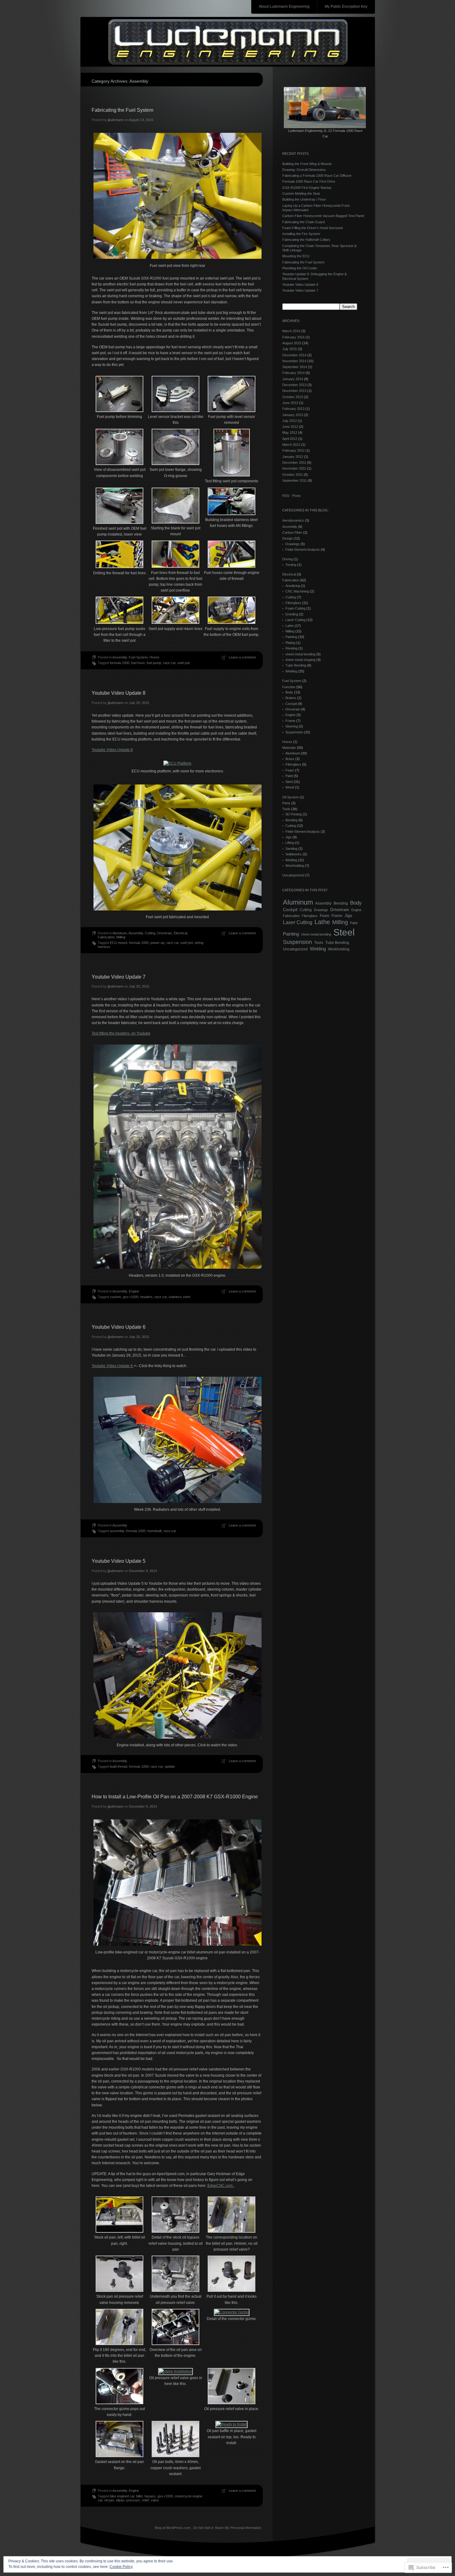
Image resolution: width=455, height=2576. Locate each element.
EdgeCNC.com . (221, 2186)
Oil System (290, 797)
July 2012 (290, 421)
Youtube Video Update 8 (119, 693)
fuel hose (138, 663)
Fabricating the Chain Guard (303, 222)
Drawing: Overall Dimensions (304, 170)
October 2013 (293, 397)
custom (115, 1297)
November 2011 (294, 468)
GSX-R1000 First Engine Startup (307, 188)
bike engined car (122, 2496)
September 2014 (295, 367)
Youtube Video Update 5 (119, 1561)
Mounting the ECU (296, 256)
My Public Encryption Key (346, 7)
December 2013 (294, 385)
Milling (121, 937)
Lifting (290, 843)
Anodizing (293, 586)
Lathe (290, 626)
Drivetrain (165, 933)
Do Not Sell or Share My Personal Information (227, 2528)
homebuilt (154, 1531)
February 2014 (293, 373)
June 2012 (290, 427)
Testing (291, 565)
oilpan (120, 2500)
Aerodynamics (293, 520)
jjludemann (116, 120)
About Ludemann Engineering (284, 7)
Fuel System (138, 657)
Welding (291, 671)
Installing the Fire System (301, 234)
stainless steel (179, 1297)
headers (146, 1297)
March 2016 (291, 331)
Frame (290, 721)
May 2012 (290, 432)
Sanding (291, 849)
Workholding (295, 866)
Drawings (292, 544)
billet (139, 2496)
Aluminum (120, 933)
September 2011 (295, 480)
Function (289, 687)
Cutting (150, 933)
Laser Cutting (295, 620)
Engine (134, 1291)
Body (289, 692)
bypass (150, 2496)
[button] (120, 398)
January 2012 (293, 457)
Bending (291, 820)
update (170, 1766)
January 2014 (293, 379)
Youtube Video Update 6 (119, 1327)
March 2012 (291, 445)
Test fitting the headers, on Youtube (121, 1033)
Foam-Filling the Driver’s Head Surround (312, 228)
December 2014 (294, 355)
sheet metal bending (300, 654)
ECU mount (119, 943)
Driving (288, 559)
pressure (133, 2500)
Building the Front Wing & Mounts (307, 164)
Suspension (294, 732)
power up (157, 943)
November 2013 (294, 391)
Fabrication (106, 937)
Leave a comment (242, 657)
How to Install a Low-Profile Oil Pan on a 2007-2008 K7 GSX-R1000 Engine (175, 1797)
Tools (286, 809)
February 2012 (293, 450)
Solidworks (294, 854)
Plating (290, 643)
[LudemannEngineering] (228, 42)
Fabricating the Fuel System (122, 110)
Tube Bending (296, 665)
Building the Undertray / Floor (304, 199)
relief (145, 2500)
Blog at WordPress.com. (173, 2528)
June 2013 (290, 403)
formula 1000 (120, 663)
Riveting (291, 648)
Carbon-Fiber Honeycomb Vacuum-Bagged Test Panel (323, 216)
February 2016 (293, 337)
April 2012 (290, 439)
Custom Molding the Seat (301, 193)
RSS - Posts (292, 496)
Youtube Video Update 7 (119, 977)
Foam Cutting (295, 608)
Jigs (288, 837)
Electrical (180, 933)
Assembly (120, 657)
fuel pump (154, 663)
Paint (289, 776)
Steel (289, 782)
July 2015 (290, 349)
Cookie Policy (121, 2567)
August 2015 (292, 343)
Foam (290, 770)
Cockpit (291, 704)
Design (288, 538)
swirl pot (184, 663)
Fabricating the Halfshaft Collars (306, 240)
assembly (117, 1531)
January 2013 (293, 415)
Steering (292, 726)
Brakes (291, 698)
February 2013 (293, 409)
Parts (286, 803)
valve (155, 2500)
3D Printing (294, 814)
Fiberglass (293, 603)
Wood (290, 787)
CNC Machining (297, 591)
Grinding (292, 614)
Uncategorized (293, 875)
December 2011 (294, 463)
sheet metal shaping (300, 660)
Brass (290, 759)
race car (169, 663)
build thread (119, 1766)
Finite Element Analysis (303, 550)
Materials (289, 748)
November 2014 (294, 361)
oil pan (109, 2500)
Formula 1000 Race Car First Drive (309, 181)
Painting (291, 637)
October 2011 (292, 475)
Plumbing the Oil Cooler (300, 268)
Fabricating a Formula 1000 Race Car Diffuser (317, 176)
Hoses (154, 657)
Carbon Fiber (292, 532)
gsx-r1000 (131, 1297)
